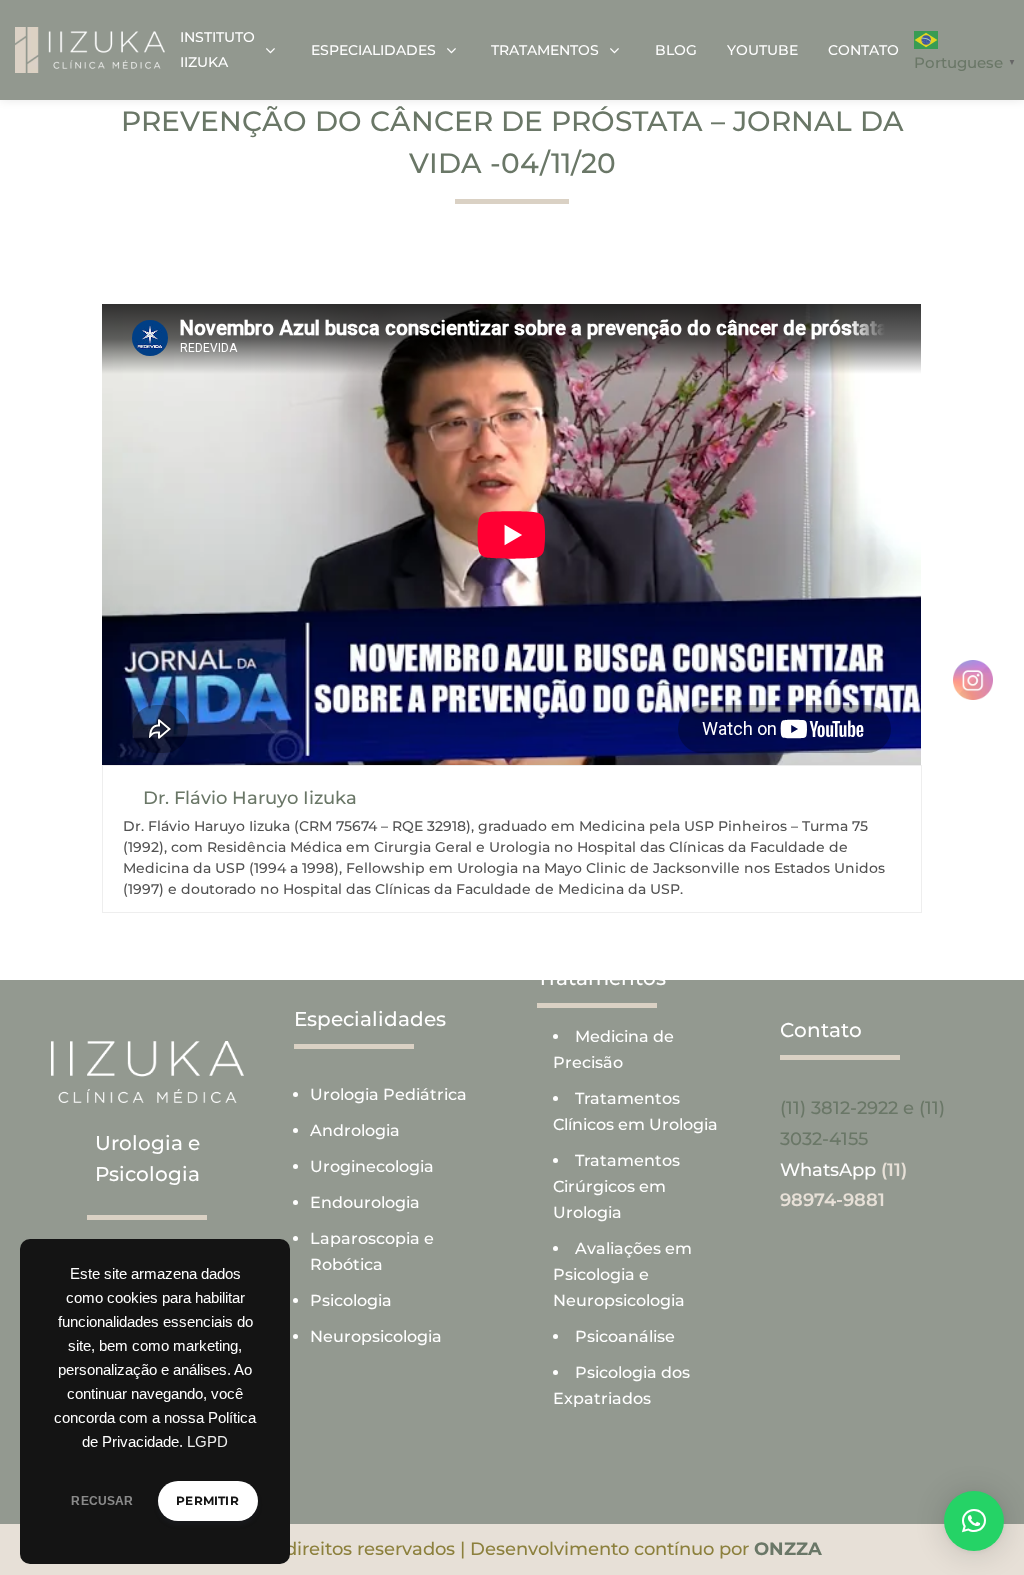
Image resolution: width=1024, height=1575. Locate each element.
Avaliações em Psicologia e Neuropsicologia (622, 1274)
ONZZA (788, 1549)
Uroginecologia (372, 1166)
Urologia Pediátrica (388, 1094)
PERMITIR (207, 1500)
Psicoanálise (625, 1336)
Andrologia (355, 1130)
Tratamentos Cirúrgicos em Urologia (616, 1186)
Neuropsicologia (376, 1336)
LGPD (207, 1442)
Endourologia (365, 1202)
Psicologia (351, 1300)
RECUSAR (102, 1501)
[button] (974, 1521)
